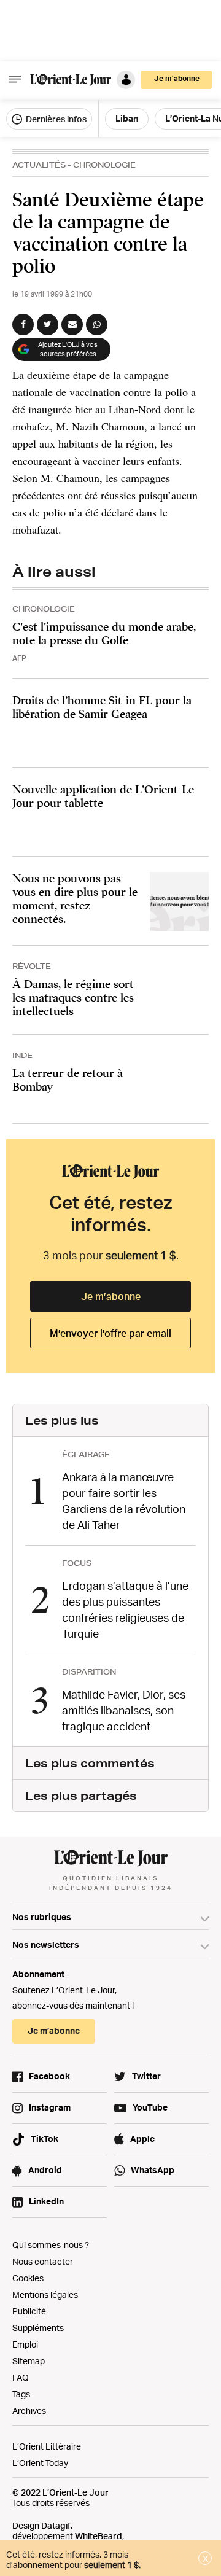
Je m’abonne (111, 1296)
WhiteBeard (99, 2536)
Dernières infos (55, 119)
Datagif (56, 2525)
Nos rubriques (42, 1917)
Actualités (39, 165)
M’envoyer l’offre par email (110, 1333)
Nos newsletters (46, 1944)
